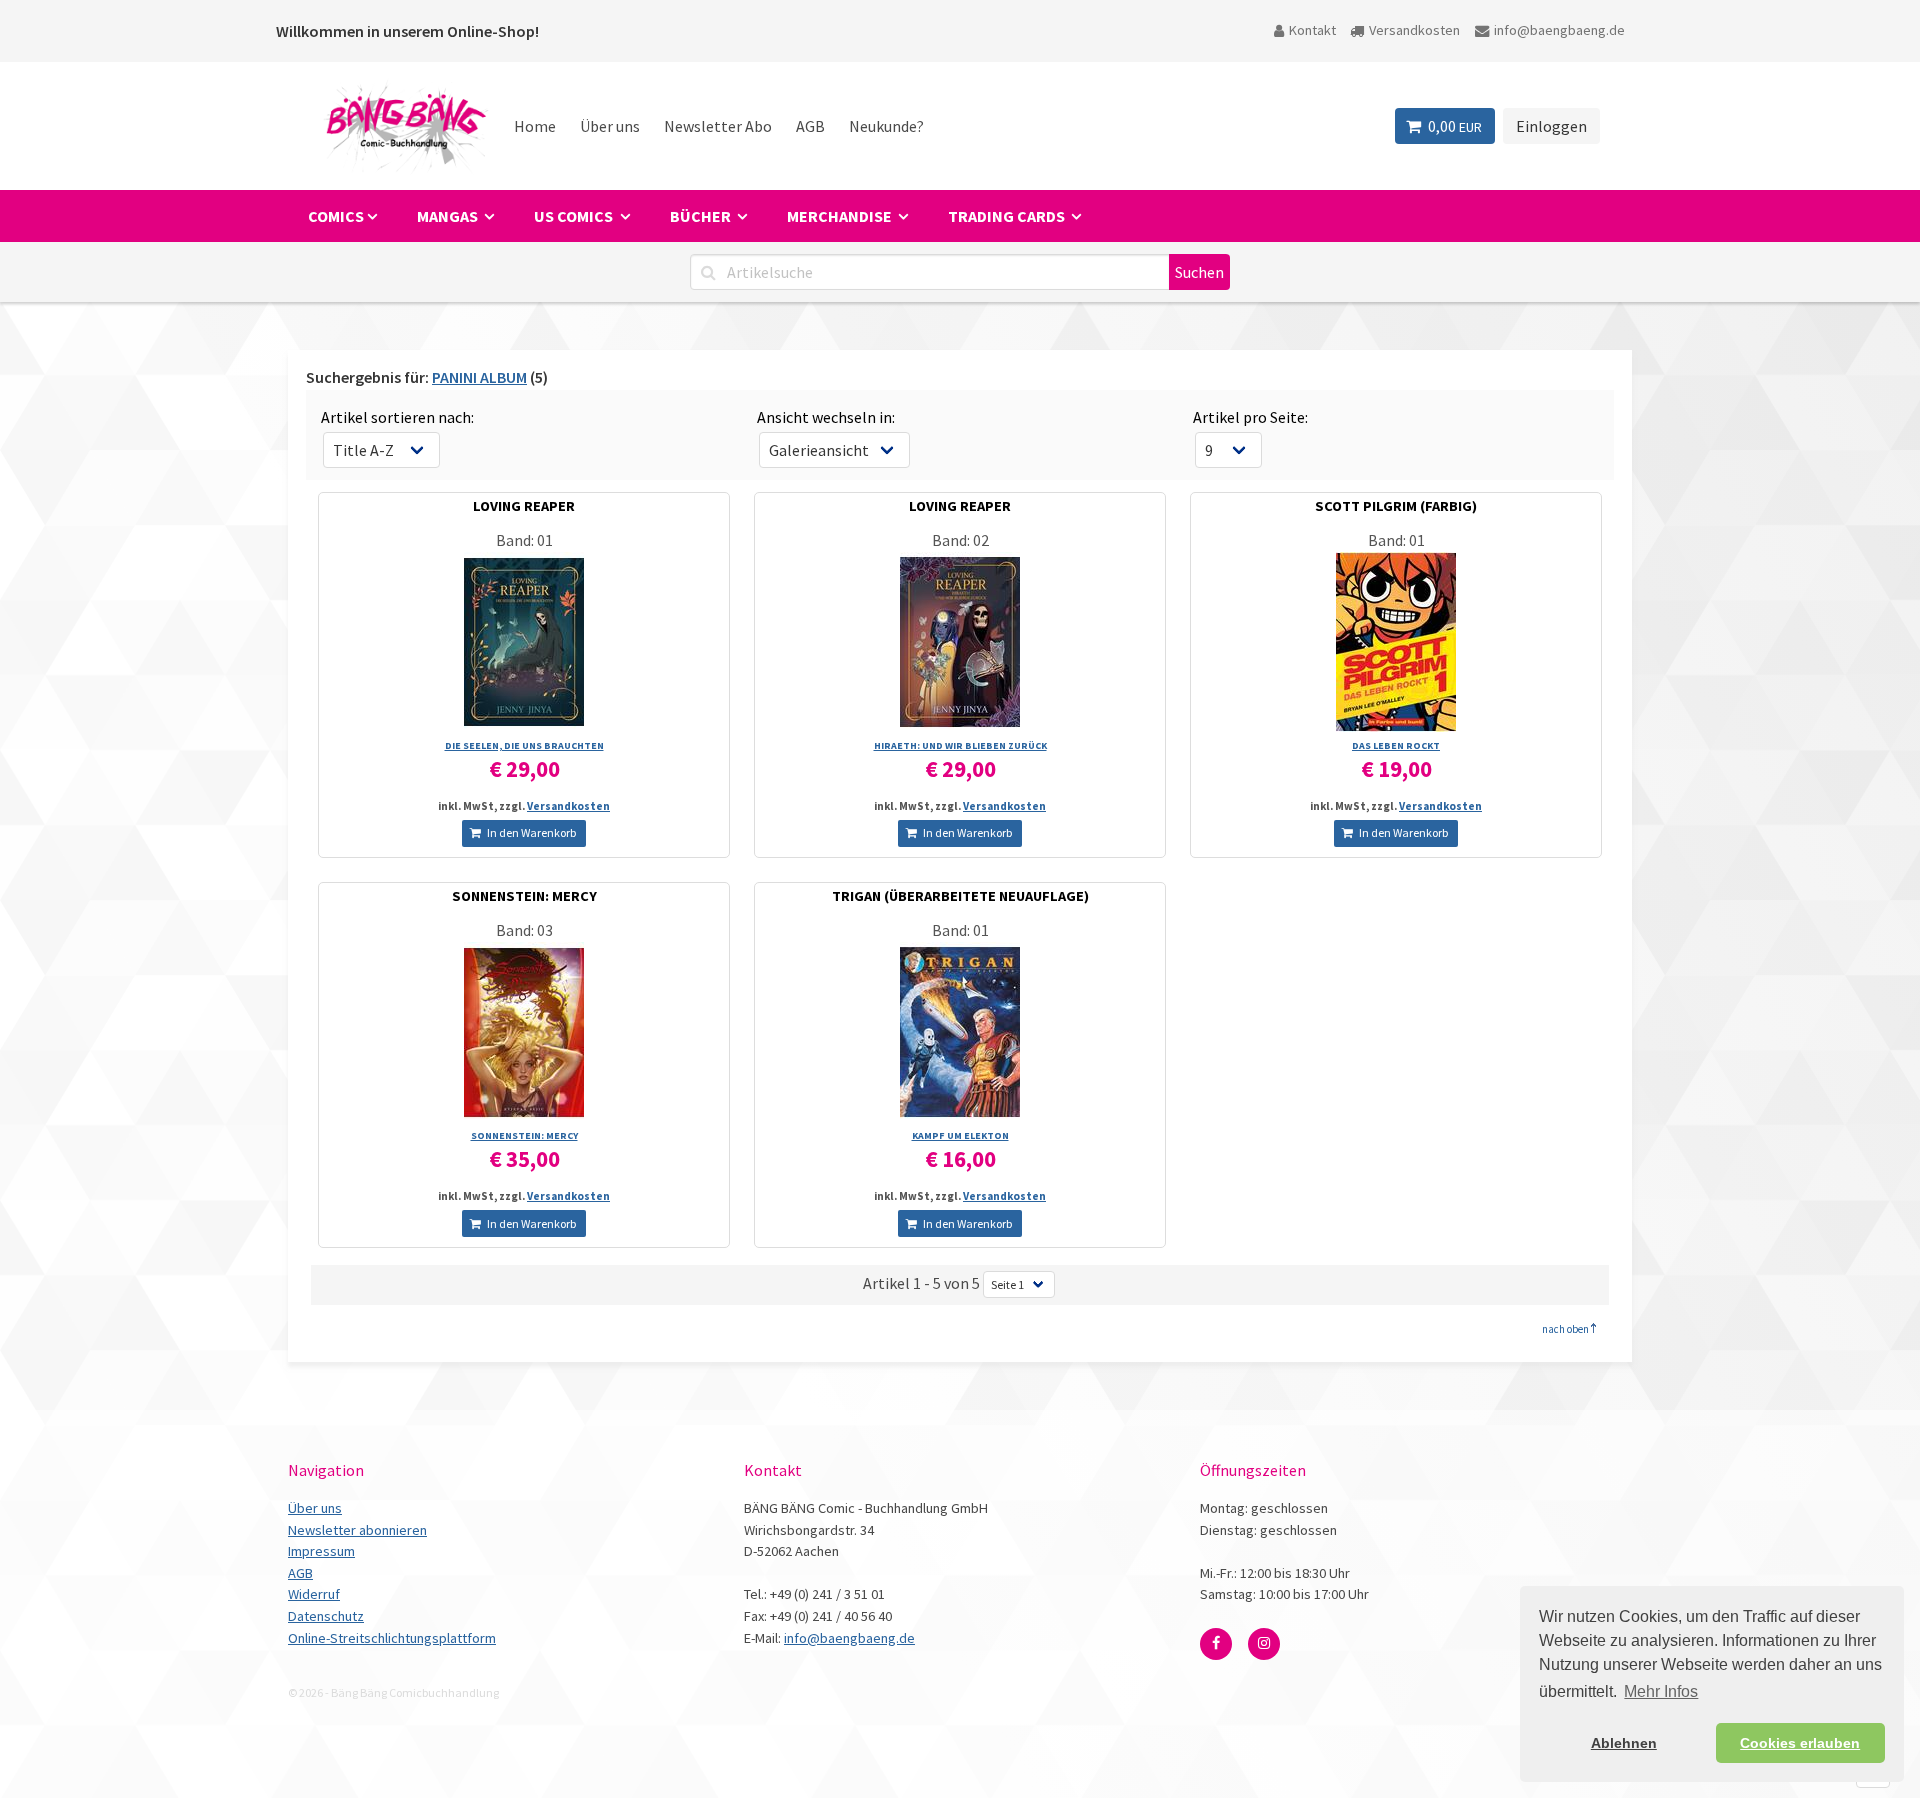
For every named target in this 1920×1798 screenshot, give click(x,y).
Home (535, 126)
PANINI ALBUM (479, 377)
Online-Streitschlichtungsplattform (392, 1638)
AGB (810, 126)
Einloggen (1551, 126)
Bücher (702, 216)
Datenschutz (326, 1616)
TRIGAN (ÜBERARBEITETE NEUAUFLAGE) (960, 896)
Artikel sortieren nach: (397, 417)
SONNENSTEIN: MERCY (524, 896)
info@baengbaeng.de (1559, 30)
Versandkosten (1414, 30)
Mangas (449, 216)
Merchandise (841, 216)
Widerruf (314, 1594)
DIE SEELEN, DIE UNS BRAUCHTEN (524, 745)
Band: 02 (960, 540)
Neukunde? (886, 126)
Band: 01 (524, 540)
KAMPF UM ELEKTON (960, 1135)
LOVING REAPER (524, 506)
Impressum (321, 1551)
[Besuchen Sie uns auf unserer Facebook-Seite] (1216, 1644)
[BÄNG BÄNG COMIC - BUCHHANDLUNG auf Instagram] (1264, 1644)
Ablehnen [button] (1624, 1743)
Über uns (610, 126)
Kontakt (1312, 30)
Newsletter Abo (718, 126)
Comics (336, 216)
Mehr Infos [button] (1661, 1691)
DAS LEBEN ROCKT (1396, 745)
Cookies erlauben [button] (1800, 1743)
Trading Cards (1008, 216)
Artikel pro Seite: (1250, 417)
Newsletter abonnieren (357, 1530)
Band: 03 (524, 930)
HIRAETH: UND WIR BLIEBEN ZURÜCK (960, 745)
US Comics (575, 216)
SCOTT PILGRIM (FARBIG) (1396, 506)
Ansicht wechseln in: (826, 417)
